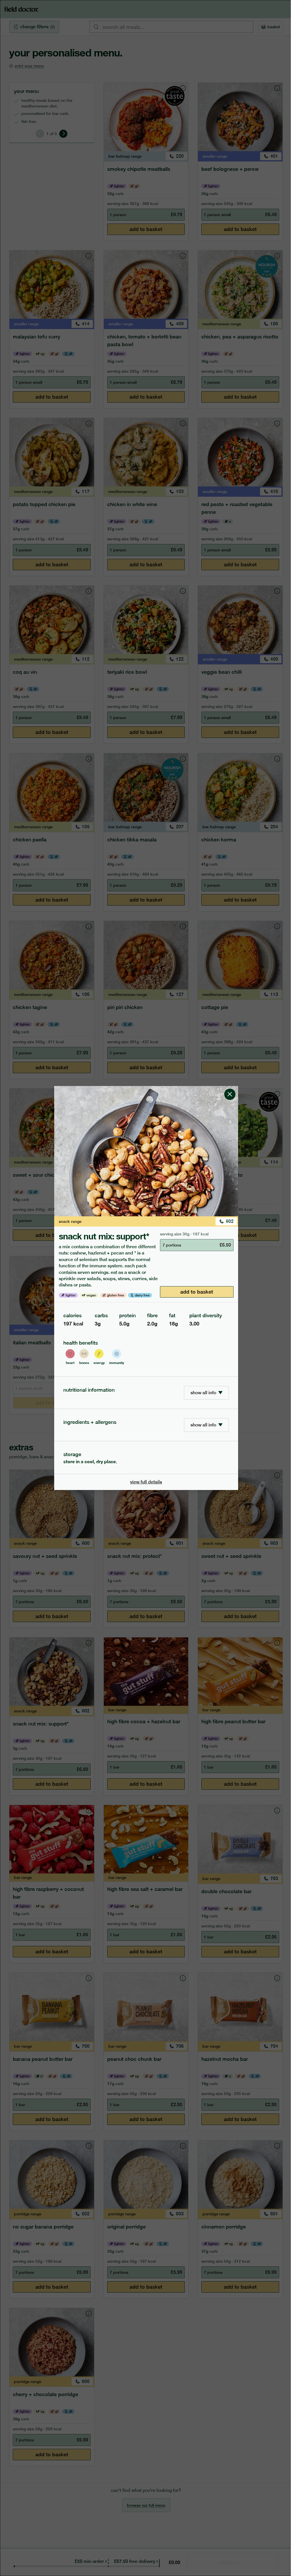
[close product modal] (230, 1088)
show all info (203, 1393)
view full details (146, 1482)
